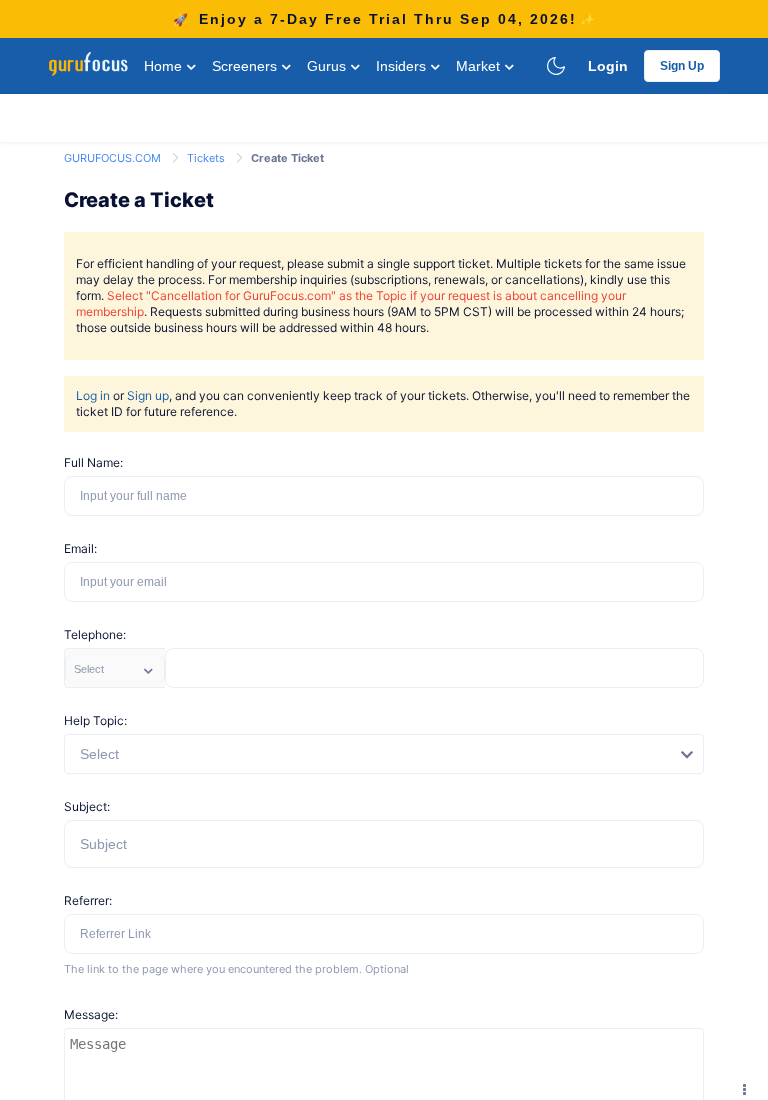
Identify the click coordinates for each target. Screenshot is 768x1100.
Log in (93, 395)
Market (480, 66)
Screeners (246, 66)
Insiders (403, 66)
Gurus (328, 66)
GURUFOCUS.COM (114, 158)
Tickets (207, 158)
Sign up (148, 395)
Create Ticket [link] (287, 158)
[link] (114, 156)
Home (165, 66)
